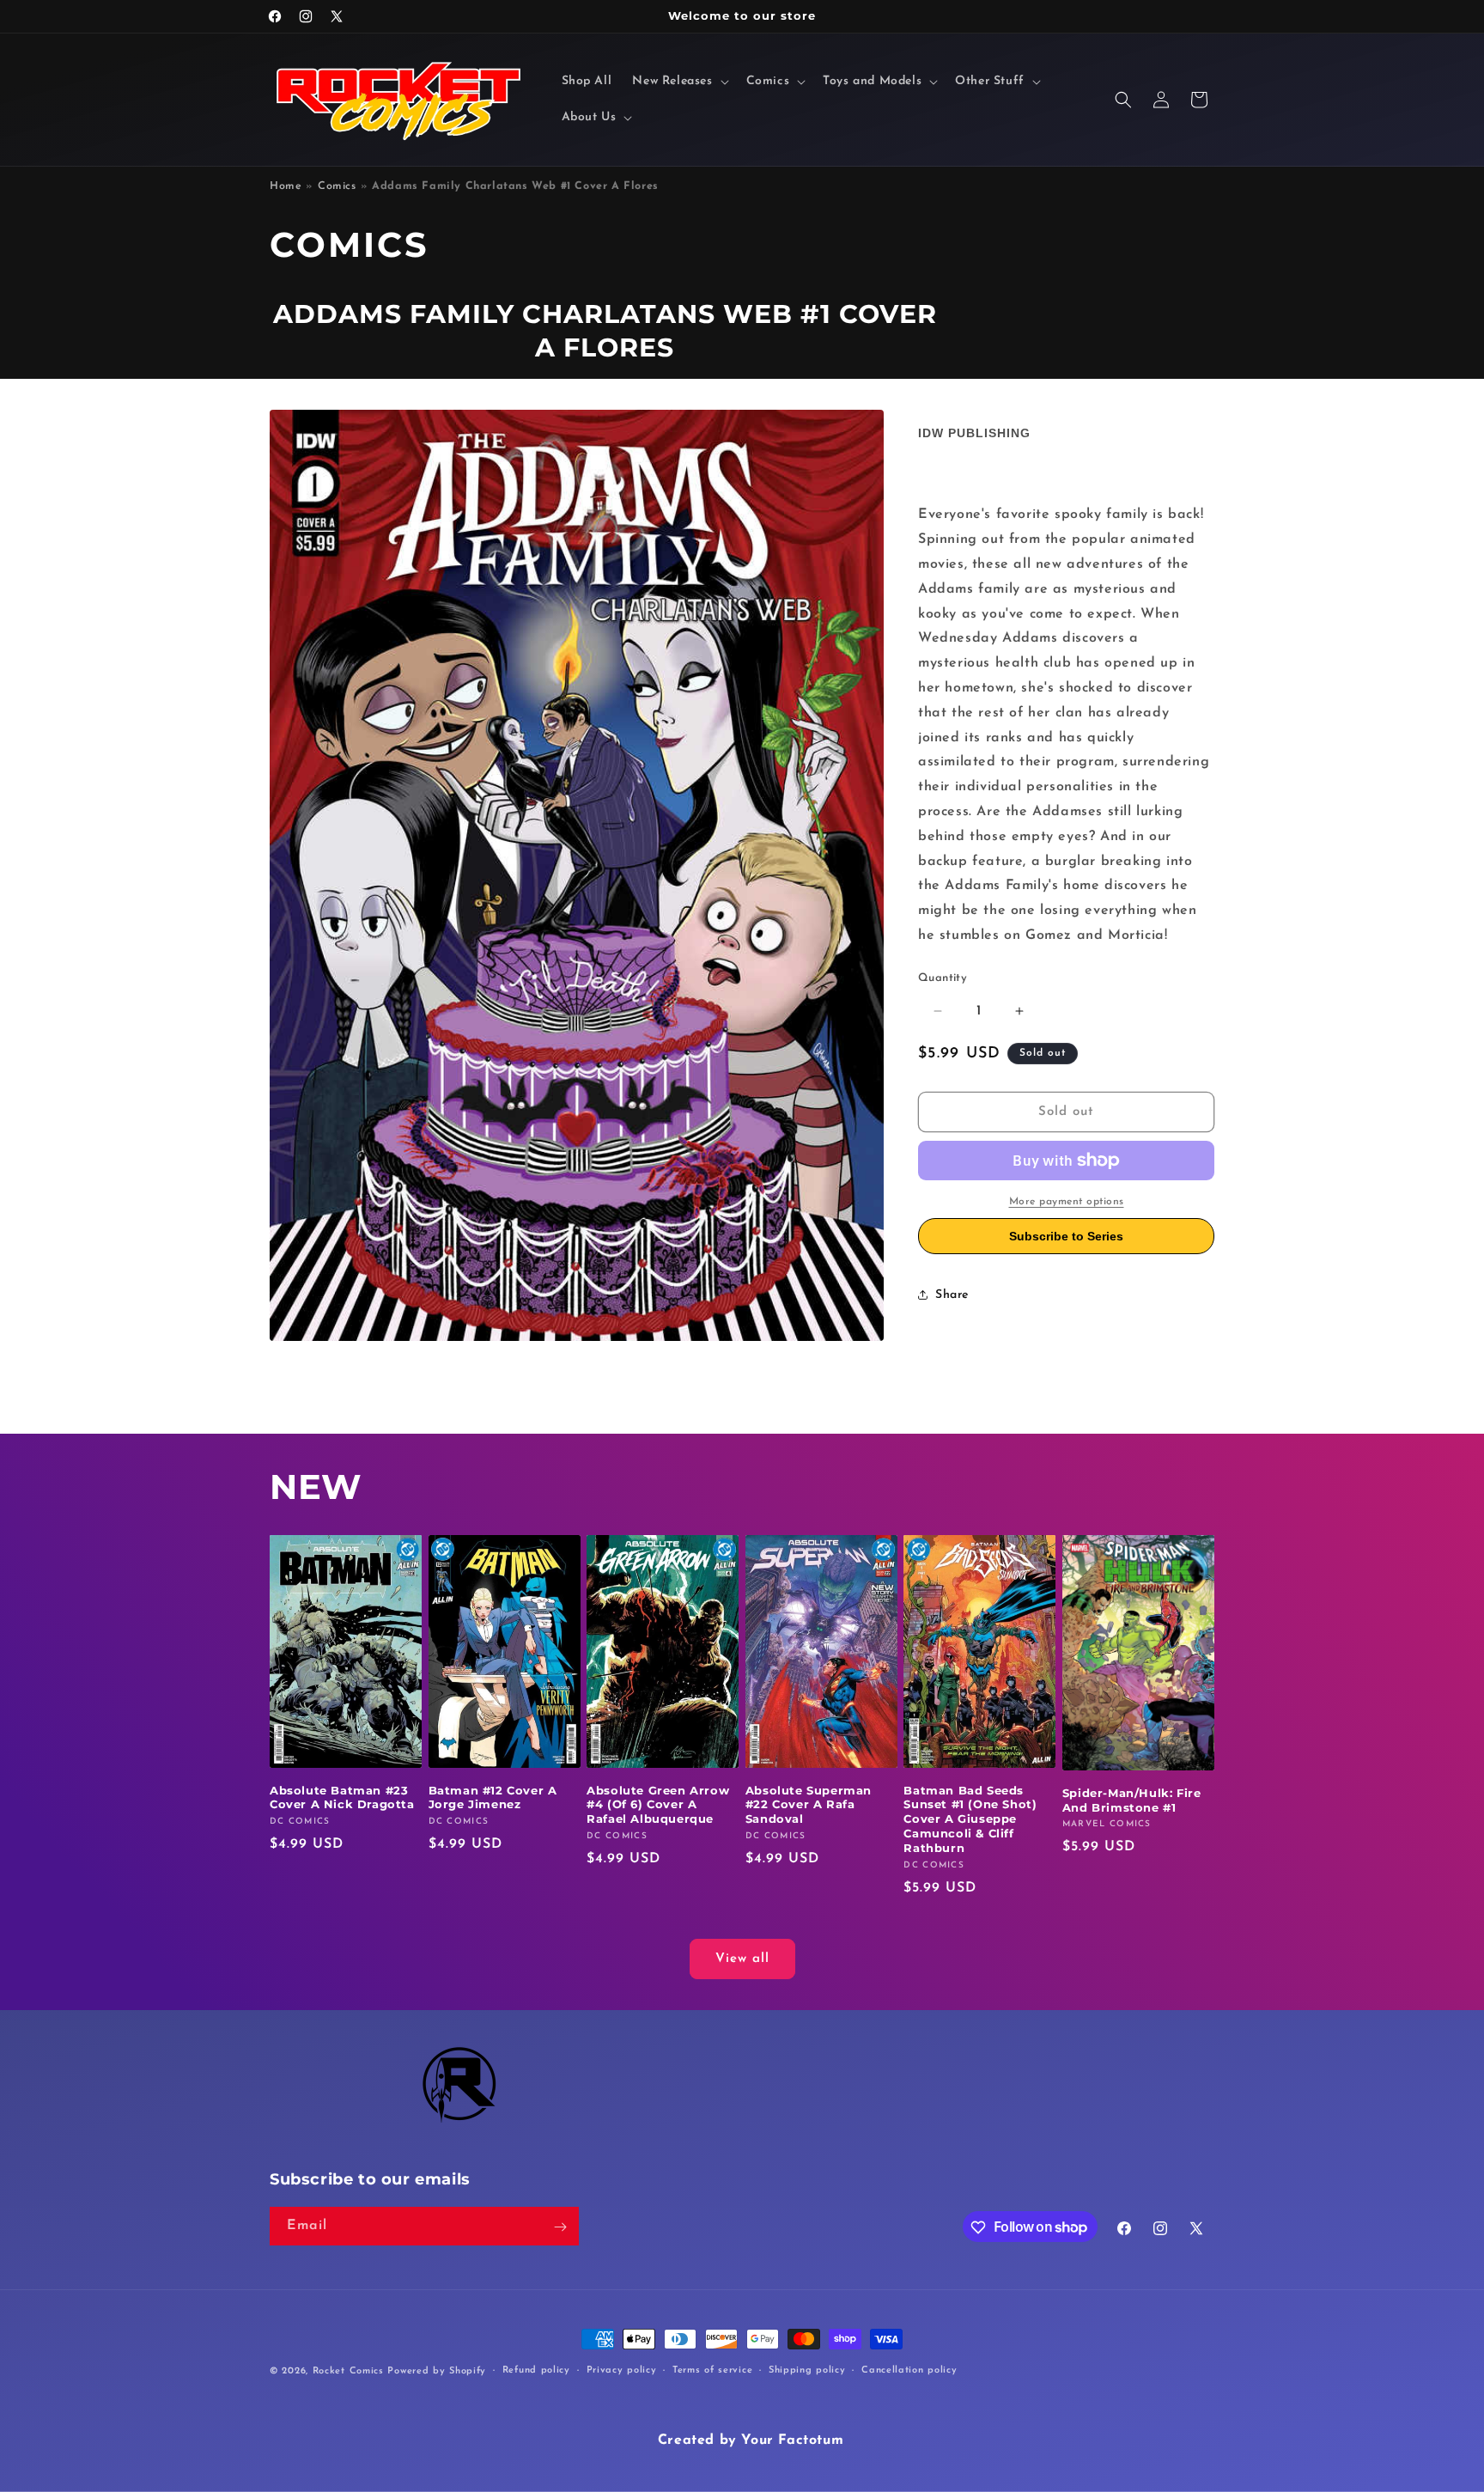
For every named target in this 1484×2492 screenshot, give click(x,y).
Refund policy (536, 2370)
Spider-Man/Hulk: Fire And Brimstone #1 (1132, 1800)
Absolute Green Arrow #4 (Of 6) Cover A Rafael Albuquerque (658, 1805)
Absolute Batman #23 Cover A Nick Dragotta (342, 1797)
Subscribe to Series (1066, 1236)
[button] (678, 82)
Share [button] (952, 1295)
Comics (337, 186)
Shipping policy (807, 2370)
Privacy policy (622, 2370)
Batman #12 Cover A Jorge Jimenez (493, 1797)
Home (286, 186)
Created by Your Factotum (751, 2440)
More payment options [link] (1067, 1202)
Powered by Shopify (437, 2371)
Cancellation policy (909, 2370)
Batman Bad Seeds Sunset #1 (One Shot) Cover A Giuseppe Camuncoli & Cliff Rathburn (970, 1819)
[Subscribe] (560, 2227)
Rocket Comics (348, 2371)
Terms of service (712, 2370)
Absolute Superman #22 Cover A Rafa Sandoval (809, 1805)
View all (742, 1959)
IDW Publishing (974, 433)
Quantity (943, 978)
